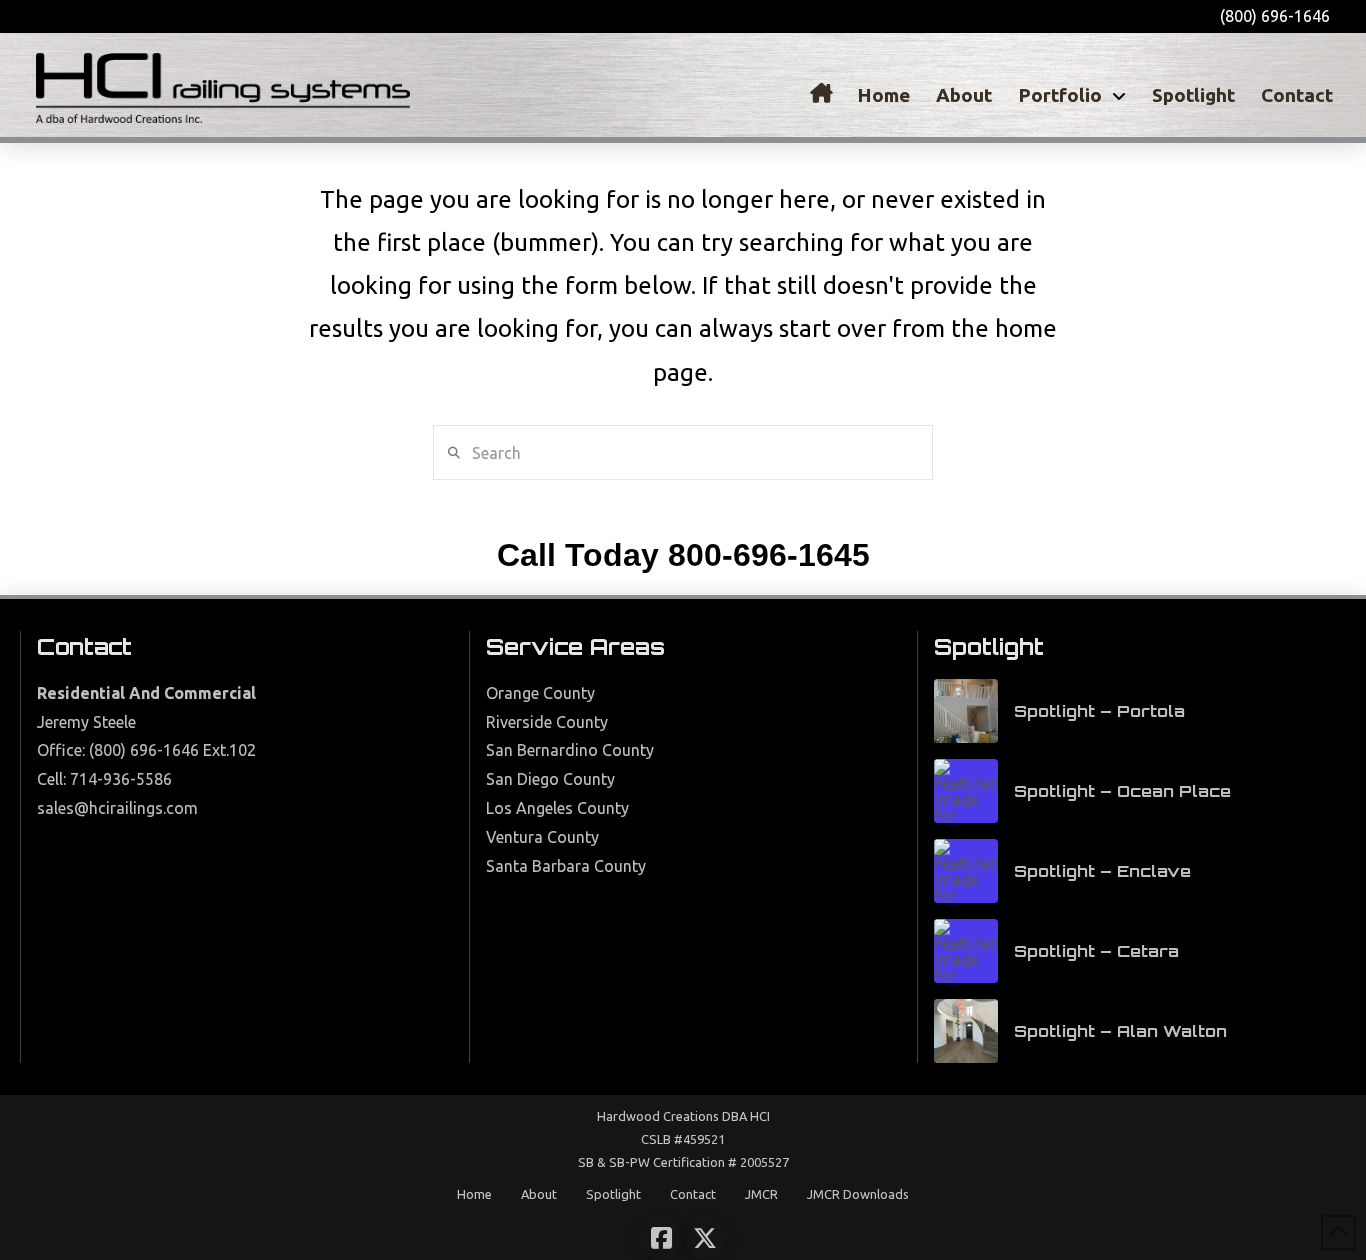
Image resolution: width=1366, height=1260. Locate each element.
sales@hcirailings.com (117, 808)
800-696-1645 (769, 555)
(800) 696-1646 (144, 750)
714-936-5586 (121, 779)
